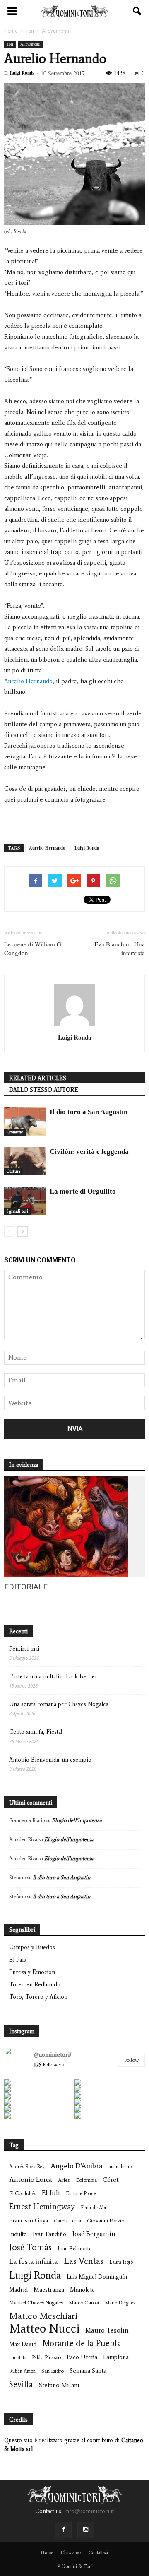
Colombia (86, 2180)
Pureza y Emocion (32, 1972)
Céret (111, 2180)
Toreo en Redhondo (35, 1985)
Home (47, 2552)
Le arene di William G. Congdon (34, 948)
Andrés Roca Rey (27, 2167)
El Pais (18, 1960)
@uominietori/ (53, 2055)
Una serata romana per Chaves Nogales (59, 1704)
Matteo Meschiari (43, 2316)
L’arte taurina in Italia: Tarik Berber (53, 1677)
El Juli (51, 2193)
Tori (10, 44)
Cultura (13, 1171)
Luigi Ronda (22, 73)
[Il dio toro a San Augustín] (25, 1121)
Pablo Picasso (46, 2357)
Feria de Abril (95, 2208)
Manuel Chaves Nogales (36, 2303)
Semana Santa (88, 2370)
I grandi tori (17, 1211)
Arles (64, 2180)
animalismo (120, 2167)
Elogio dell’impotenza (77, 1820)
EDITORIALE (26, 1587)
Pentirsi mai (24, 1649)
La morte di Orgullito (83, 1191)
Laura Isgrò (121, 2262)
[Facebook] (63, 2530)
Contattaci (98, 2552)
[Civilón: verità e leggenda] (25, 1161)
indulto (18, 2234)
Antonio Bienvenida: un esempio (50, 1760)
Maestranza (49, 2290)
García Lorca (67, 2221)
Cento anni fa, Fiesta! (36, 1732)
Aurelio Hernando (28, 681)
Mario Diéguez (120, 2303)
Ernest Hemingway (42, 2206)
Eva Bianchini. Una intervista (120, 948)
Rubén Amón (22, 2371)
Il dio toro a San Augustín (89, 1112)
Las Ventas (84, 2261)
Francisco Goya (29, 2221)
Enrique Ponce (81, 2193)
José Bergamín (94, 2234)
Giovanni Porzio (106, 2221)
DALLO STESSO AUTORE (44, 1090)
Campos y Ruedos (32, 1947)
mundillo (18, 2358)
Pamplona (116, 2357)
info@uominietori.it (89, 2511)
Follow (131, 2060)
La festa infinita (34, 2262)
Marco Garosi (84, 2303)
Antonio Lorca (31, 2179)
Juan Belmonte (74, 2248)
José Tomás (30, 2247)
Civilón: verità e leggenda (89, 1152)
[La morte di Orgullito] (25, 1201)
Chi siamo (71, 2552)
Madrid (18, 2290)
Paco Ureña (82, 2357)
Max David (23, 2344)
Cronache (15, 1132)
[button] (137, 11)
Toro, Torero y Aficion (38, 1997)
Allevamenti (30, 44)
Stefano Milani (59, 2385)
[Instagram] (86, 2530)
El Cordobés (23, 2193)
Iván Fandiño (49, 2234)
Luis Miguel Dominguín (97, 2277)
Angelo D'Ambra (77, 2166)
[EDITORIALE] (66, 1575)
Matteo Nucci (44, 2329)
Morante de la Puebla (82, 2343)
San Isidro (53, 2371)
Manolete (82, 2290)
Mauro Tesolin (107, 2330)
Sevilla (21, 2384)
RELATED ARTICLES (38, 1078)
